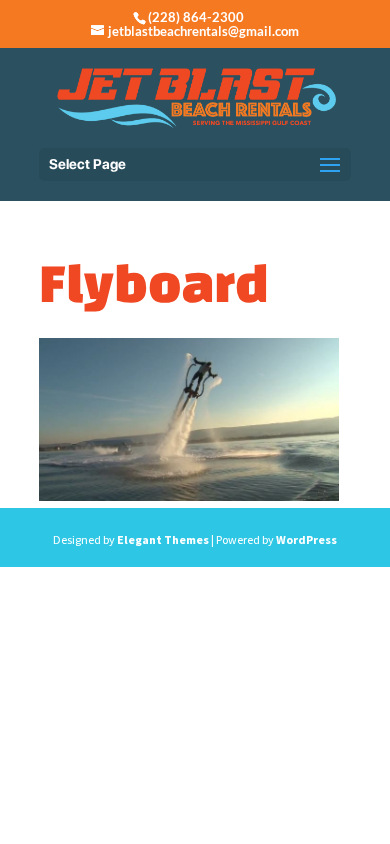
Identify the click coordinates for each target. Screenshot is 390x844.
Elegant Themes (163, 539)
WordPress (306, 539)
